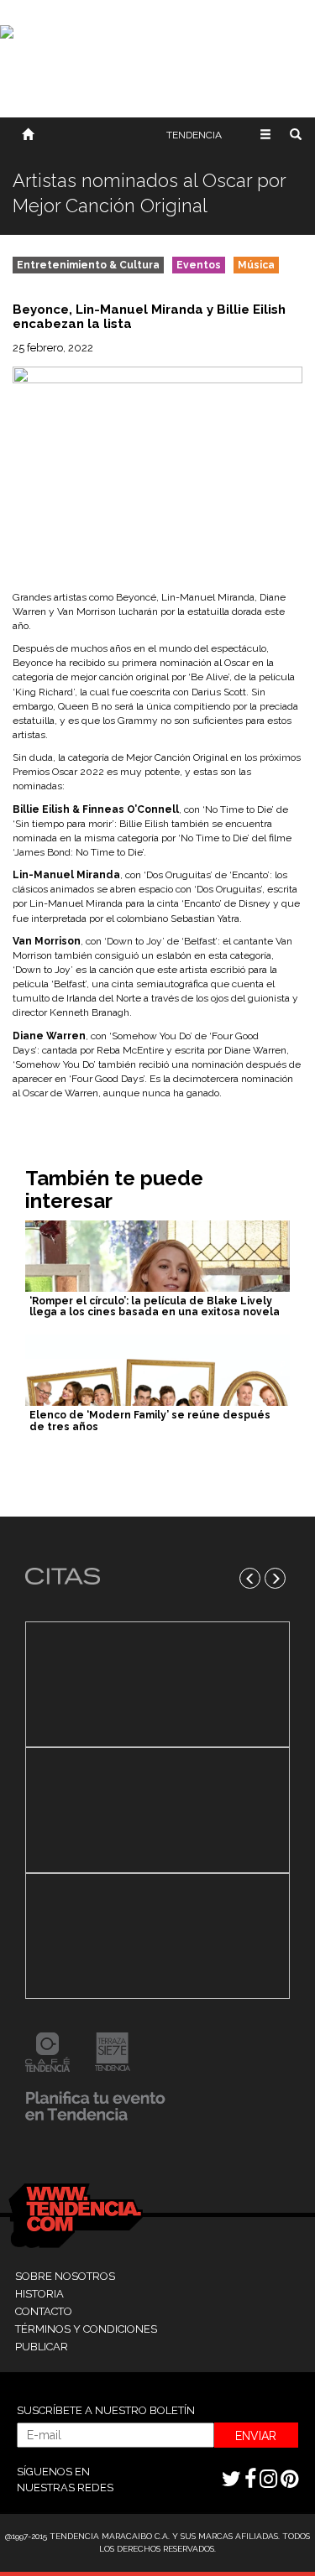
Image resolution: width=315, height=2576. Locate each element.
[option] (157, 1810)
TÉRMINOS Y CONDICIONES (86, 2329)
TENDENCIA (194, 135)
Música (256, 265)
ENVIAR (256, 2436)
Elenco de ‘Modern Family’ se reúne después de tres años (150, 1421)
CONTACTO (44, 2311)
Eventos (199, 265)
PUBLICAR (42, 2347)
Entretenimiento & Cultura (88, 265)
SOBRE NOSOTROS (65, 2276)
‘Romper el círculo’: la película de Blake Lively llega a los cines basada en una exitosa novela (155, 1306)
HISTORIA (39, 2294)
